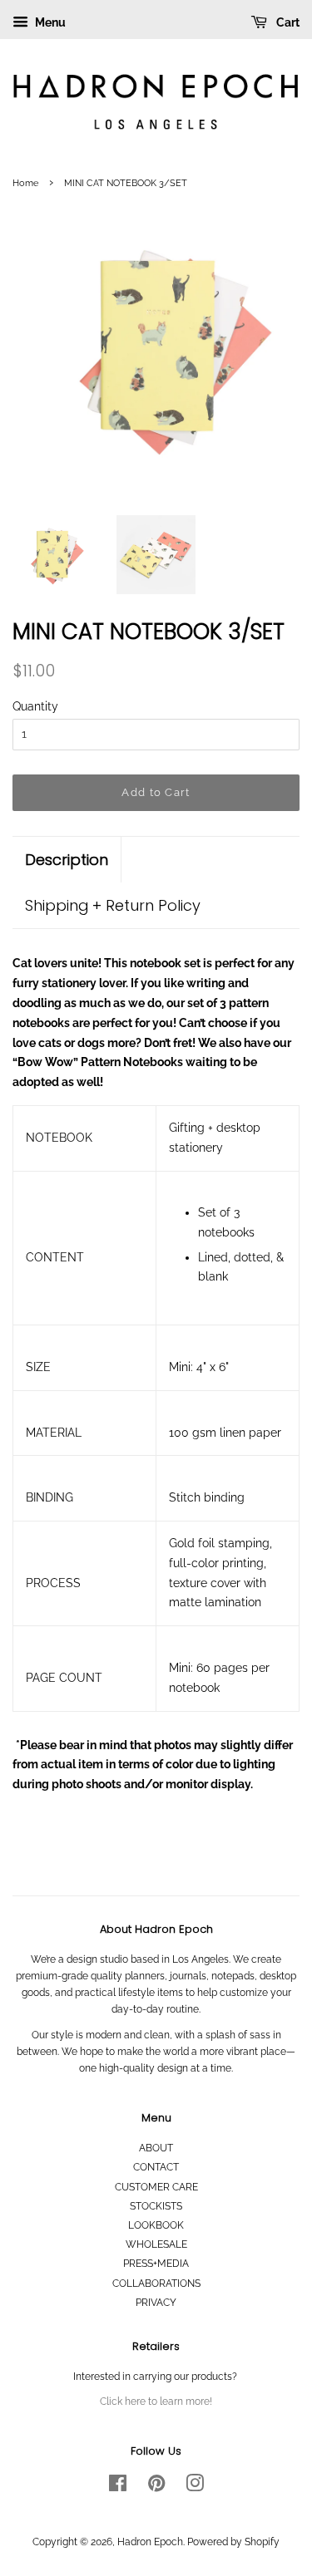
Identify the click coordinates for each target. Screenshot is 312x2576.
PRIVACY (156, 2303)
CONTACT (156, 2167)
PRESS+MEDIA (156, 2264)
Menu (49, 22)
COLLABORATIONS (156, 2283)
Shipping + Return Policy (113, 905)
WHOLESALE (156, 2244)
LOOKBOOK (156, 2225)
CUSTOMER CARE (156, 2187)
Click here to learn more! (156, 2401)
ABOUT (156, 2148)
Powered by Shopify (233, 2542)
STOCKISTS (156, 2206)
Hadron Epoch (150, 2542)
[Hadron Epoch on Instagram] (195, 2487)
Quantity (35, 706)
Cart (287, 22)
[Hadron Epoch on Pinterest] (156, 2487)
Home (25, 183)
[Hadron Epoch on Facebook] (118, 2487)
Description (67, 860)
